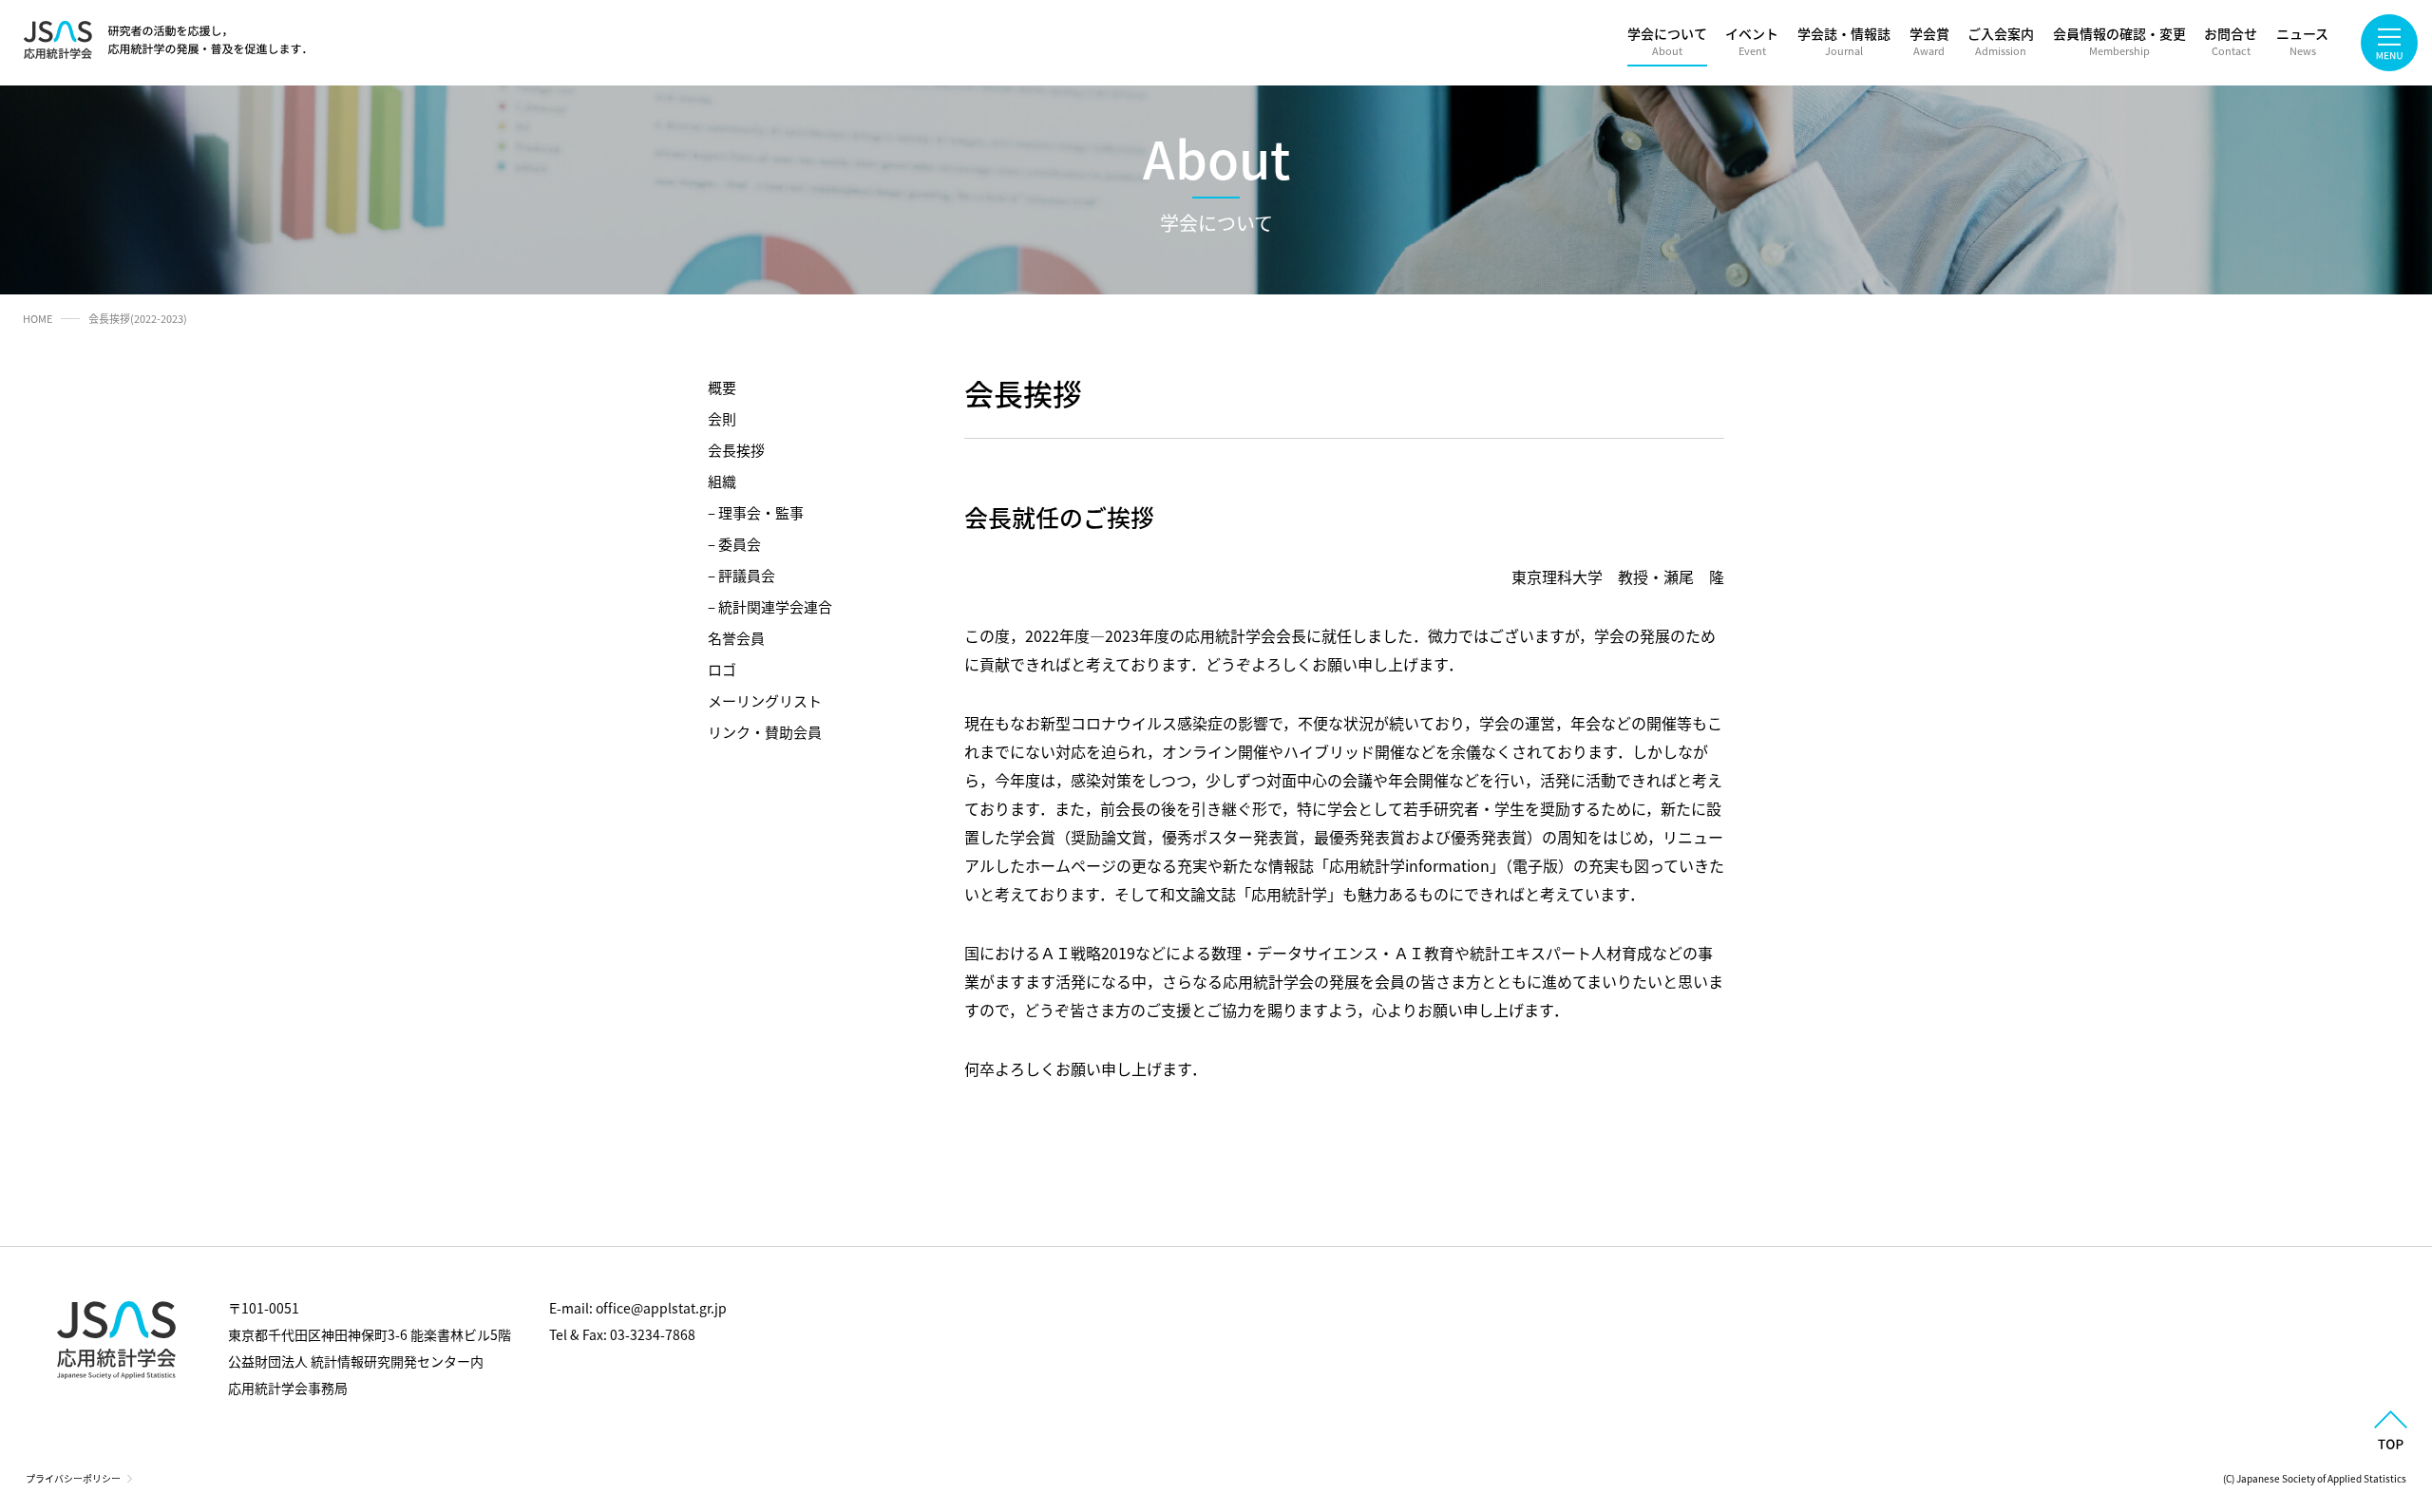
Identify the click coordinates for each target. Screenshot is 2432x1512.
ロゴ (722, 669)
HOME (38, 318)
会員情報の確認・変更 (2119, 41)
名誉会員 (736, 638)
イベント (1752, 41)
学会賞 (1929, 41)
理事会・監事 (761, 512)
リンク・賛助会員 (765, 732)
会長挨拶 (736, 450)
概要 (722, 387)
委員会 (740, 544)
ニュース (2302, 41)
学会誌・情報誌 (1844, 41)
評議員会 (747, 575)
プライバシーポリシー (73, 1478)
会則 (722, 418)
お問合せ (2231, 41)
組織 (722, 481)
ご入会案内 (2001, 41)
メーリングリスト (765, 700)
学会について (1667, 41)
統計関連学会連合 (775, 606)
